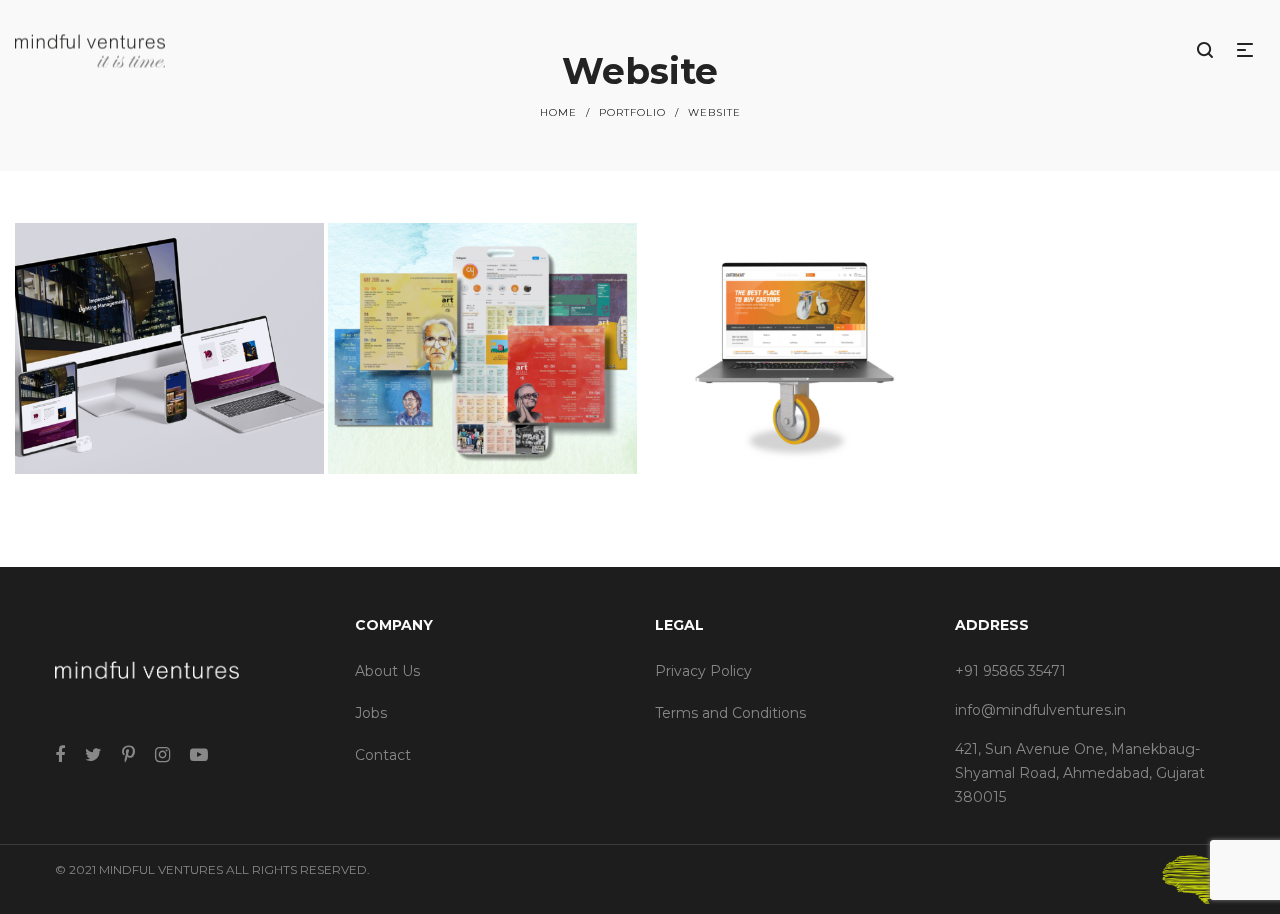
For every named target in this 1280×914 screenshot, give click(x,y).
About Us (387, 671)
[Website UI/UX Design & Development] (169, 348)
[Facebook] (60, 755)
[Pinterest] (128, 755)
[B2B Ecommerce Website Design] (796, 348)
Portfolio (632, 112)
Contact (383, 755)
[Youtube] (199, 755)
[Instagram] (162, 755)
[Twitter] (93, 755)
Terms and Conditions (730, 713)
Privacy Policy (703, 671)
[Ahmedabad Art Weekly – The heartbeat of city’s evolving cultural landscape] (482, 348)
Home (558, 112)
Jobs (371, 713)
